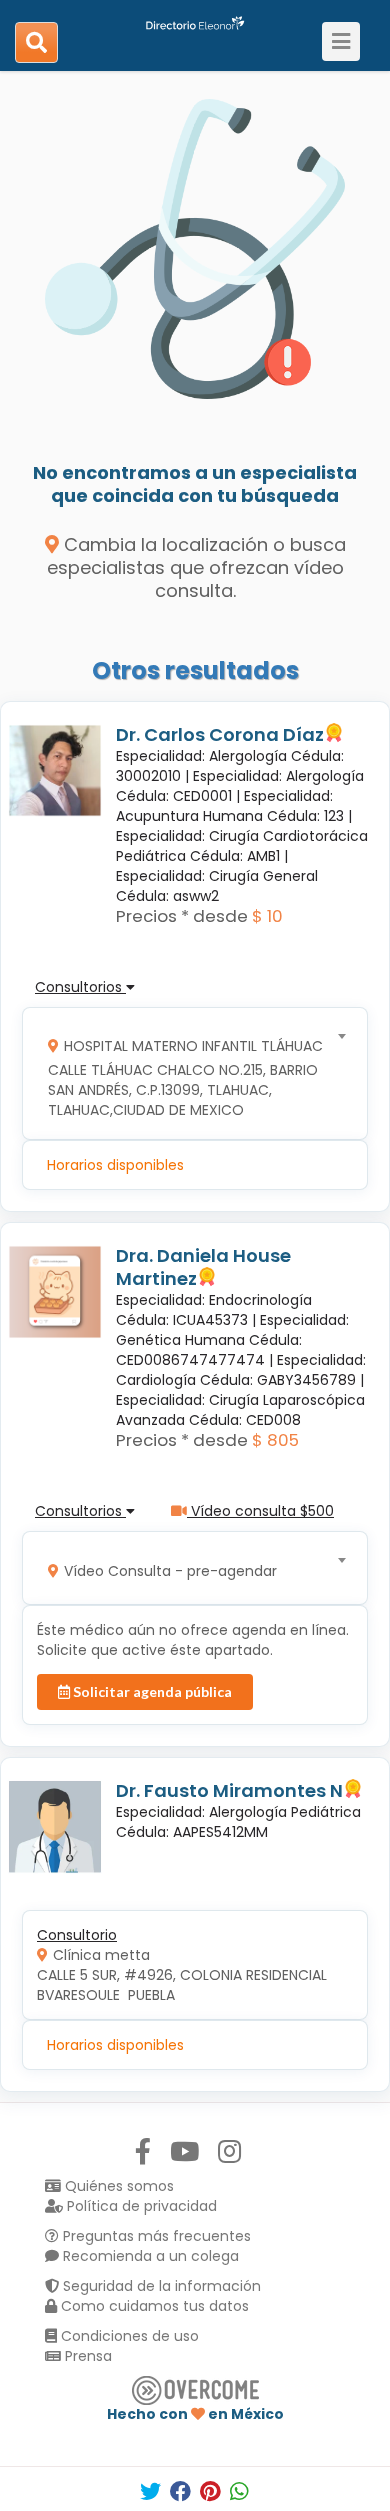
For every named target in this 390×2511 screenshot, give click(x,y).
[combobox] (188, 1073)
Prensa (86, 2356)
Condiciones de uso (128, 2336)
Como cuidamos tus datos (153, 2306)
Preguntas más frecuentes (155, 2236)
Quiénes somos (117, 2186)
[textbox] (188, 1073)
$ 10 (267, 916)
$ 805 (275, 1440)
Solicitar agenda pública (151, 1691)
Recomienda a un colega (149, 2256)
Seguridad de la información (160, 2286)
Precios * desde (182, 916)
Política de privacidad (140, 2206)
